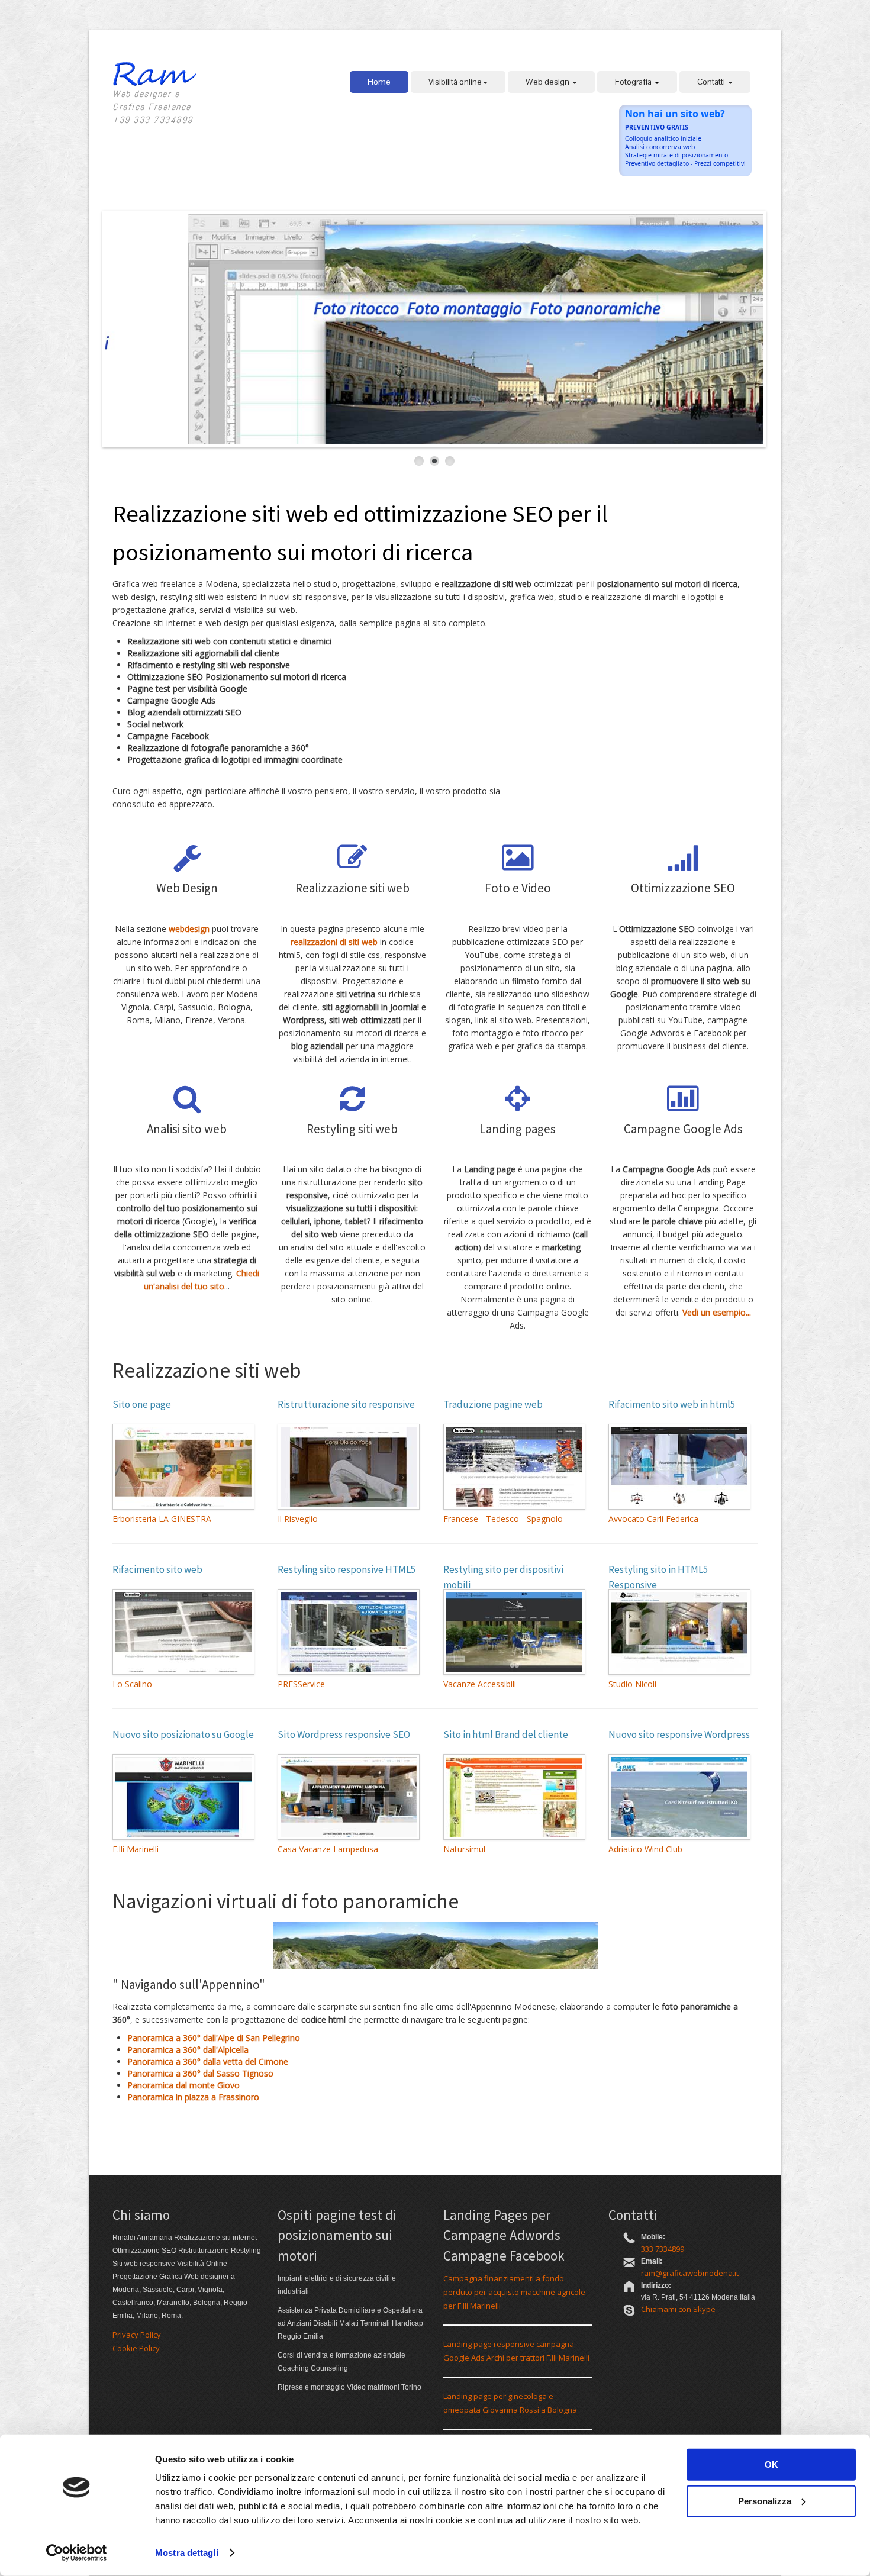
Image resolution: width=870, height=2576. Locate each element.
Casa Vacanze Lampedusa (328, 1849)
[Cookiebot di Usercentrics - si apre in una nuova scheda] (77, 2553)
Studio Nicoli (632, 1684)
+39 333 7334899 (153, 120)
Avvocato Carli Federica (653, 1519)
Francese (461, 1519)
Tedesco (502, 1519)
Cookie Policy (136, 2348)
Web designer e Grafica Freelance (152, 100)
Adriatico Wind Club (645, 1849)
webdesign (189, 929)
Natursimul (464, 1849)
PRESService (301, 1684)
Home (379, 82)
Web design (548, 82)
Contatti (712, 82)
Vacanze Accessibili (480, 1684)
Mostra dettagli (187, 2553)
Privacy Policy (137, 2335)
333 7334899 (663, 2249)
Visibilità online (455, 82)
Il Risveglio (298, 1519)
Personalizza (765, 2501)
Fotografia (634, 82)
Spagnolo (545, 1519)
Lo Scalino (132, 1684)
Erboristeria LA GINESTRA (162, 1519)
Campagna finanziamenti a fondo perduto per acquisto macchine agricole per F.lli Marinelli (514, 2292)
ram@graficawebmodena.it (690, 2273)
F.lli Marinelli (136, 1849)
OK (771, 2464)
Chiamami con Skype (678, 2309)
